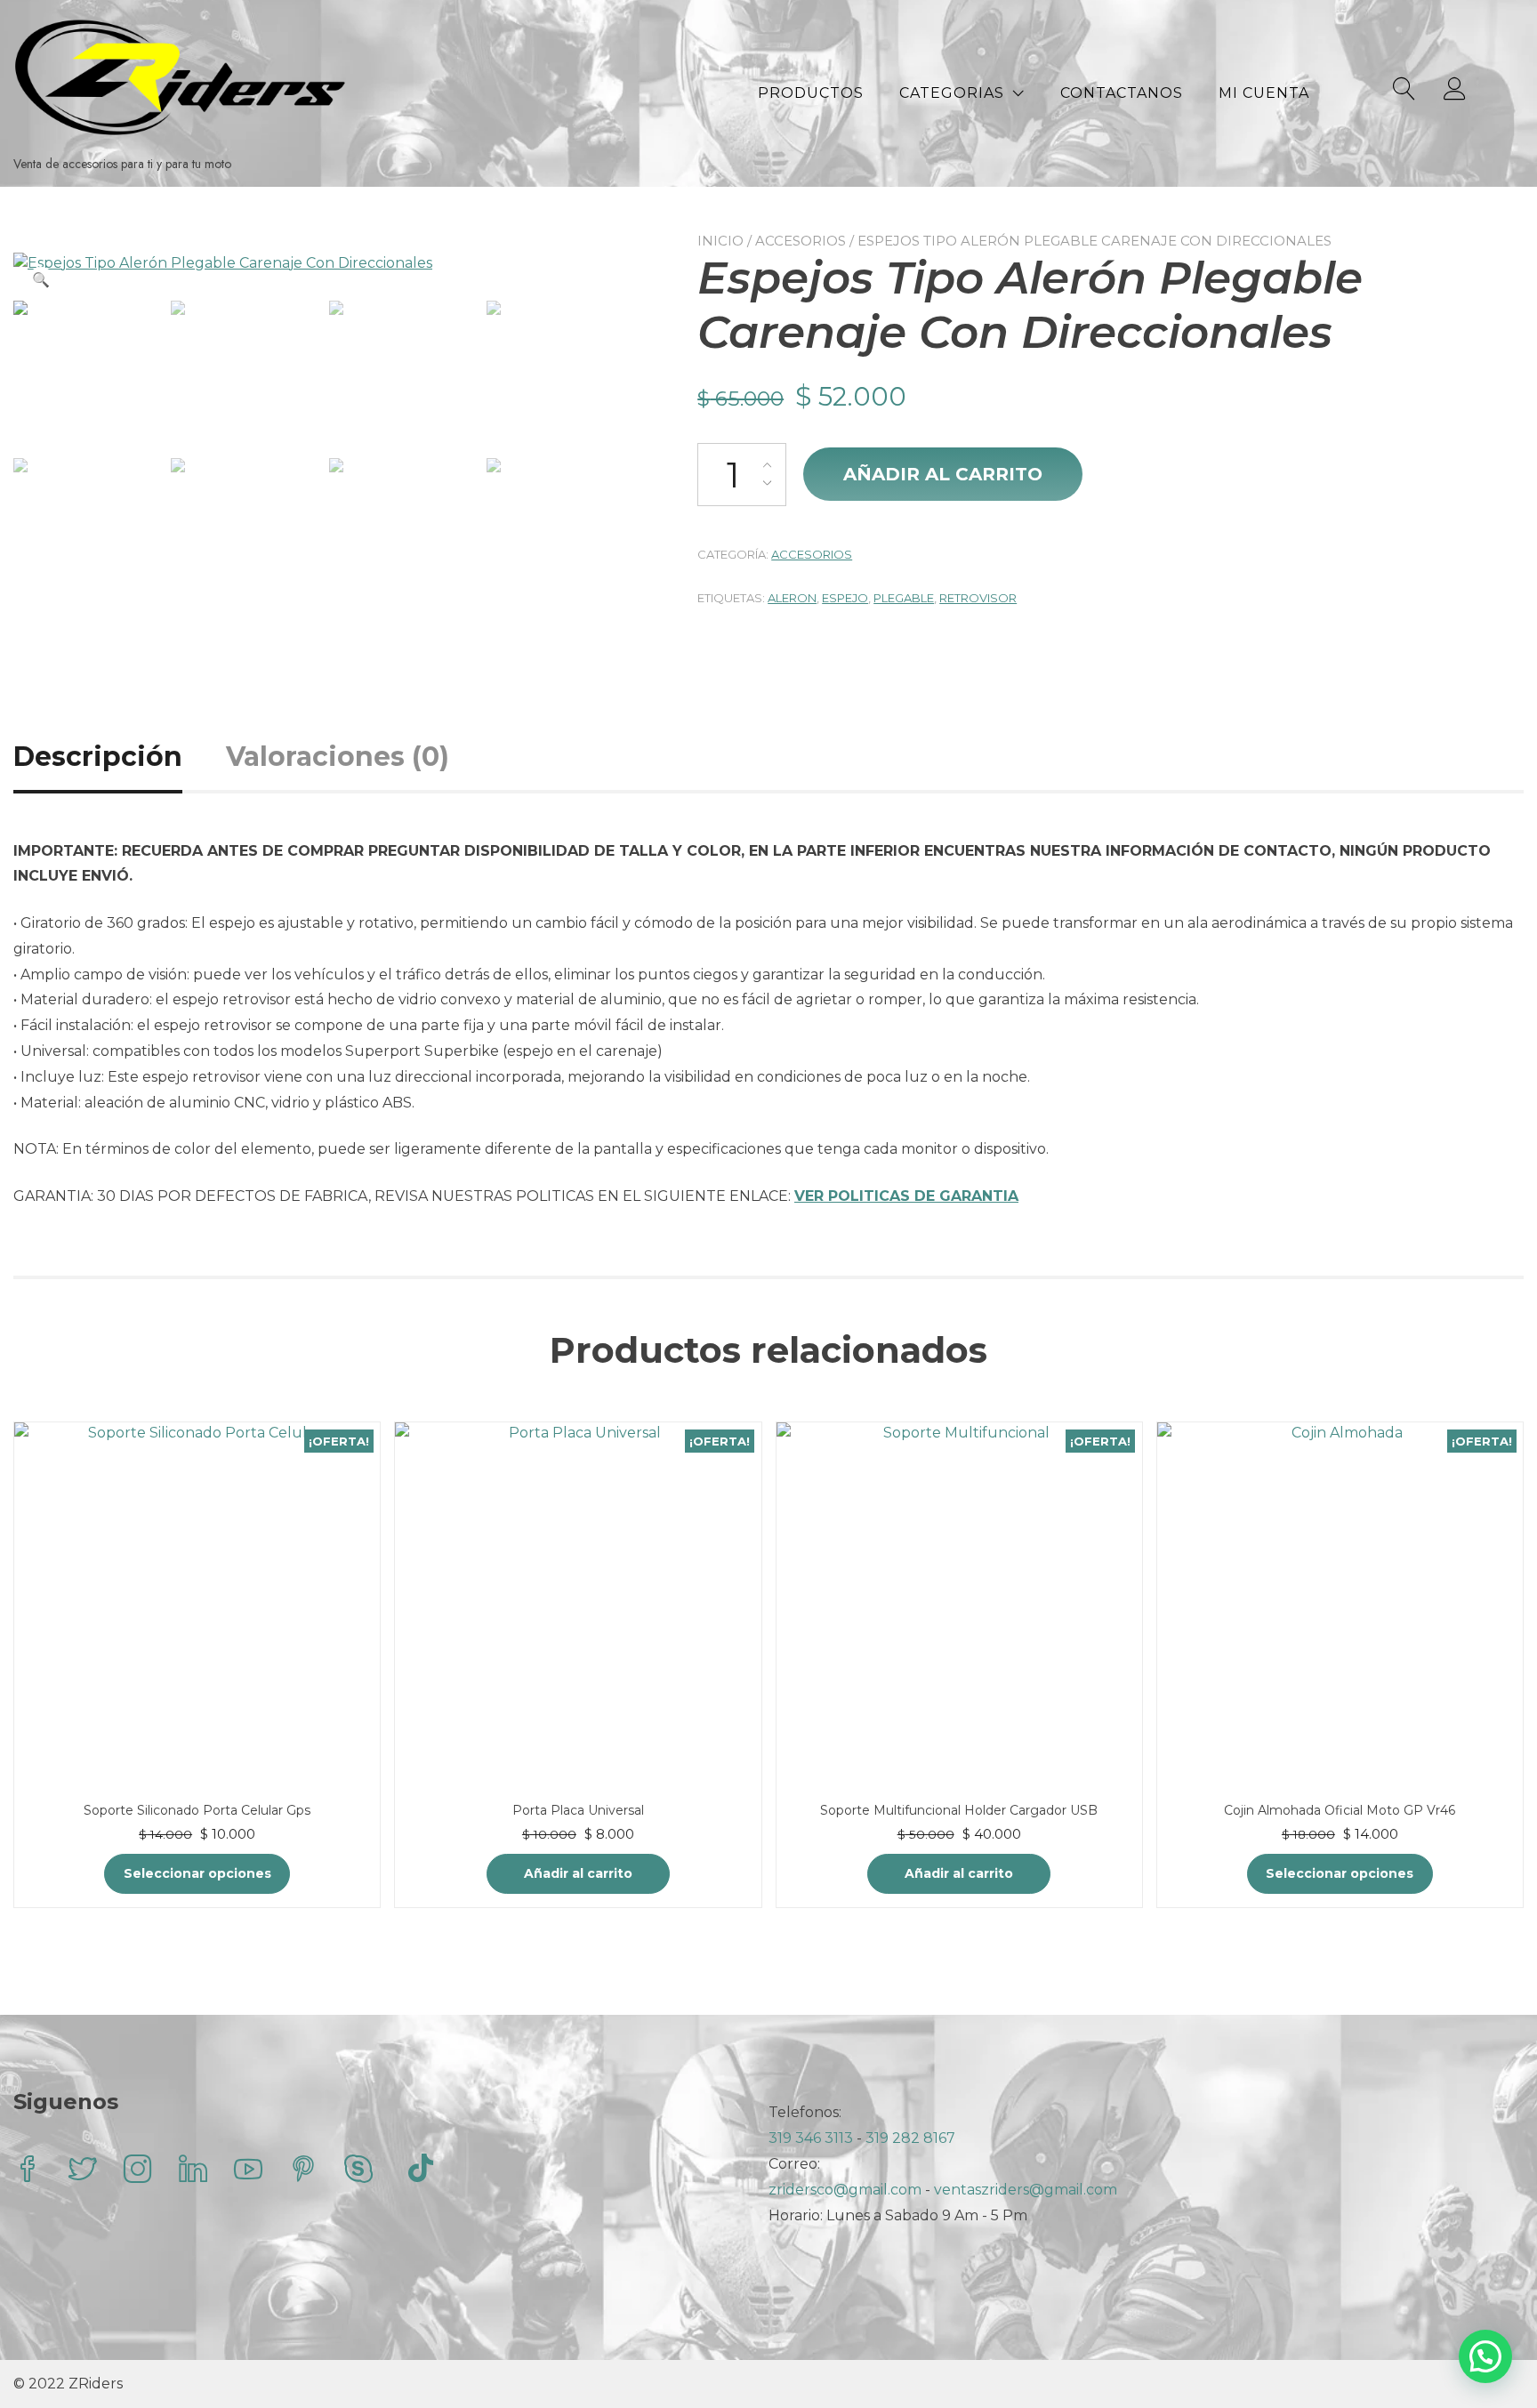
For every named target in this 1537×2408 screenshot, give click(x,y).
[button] (41, 280)
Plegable (904, 598)
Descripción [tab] (98, 757)
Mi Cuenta (1264, 93)
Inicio (720, 241)
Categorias (952, 93)
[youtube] (248, 2171)
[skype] (358, 2171)
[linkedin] (193, 2171)
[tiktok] (421, 2171)
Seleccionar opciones (197, 1873)
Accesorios (801, 241)
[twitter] (83, 2171)
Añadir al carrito (943, 474)
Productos (811, 93)
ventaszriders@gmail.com (1026, 2190)
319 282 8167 (910, 2138)
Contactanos (1122, 93)
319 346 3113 (813, 2138)
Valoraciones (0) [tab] (338, 757)
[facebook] (28, 2171)
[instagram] (138, 2171)
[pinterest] (303, 2171)
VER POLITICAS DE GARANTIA (906, 1196)
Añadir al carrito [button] (578, 1873)
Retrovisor (978, 598)
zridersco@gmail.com (845, 2190)
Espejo (845, 598)
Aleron (792, 598)
